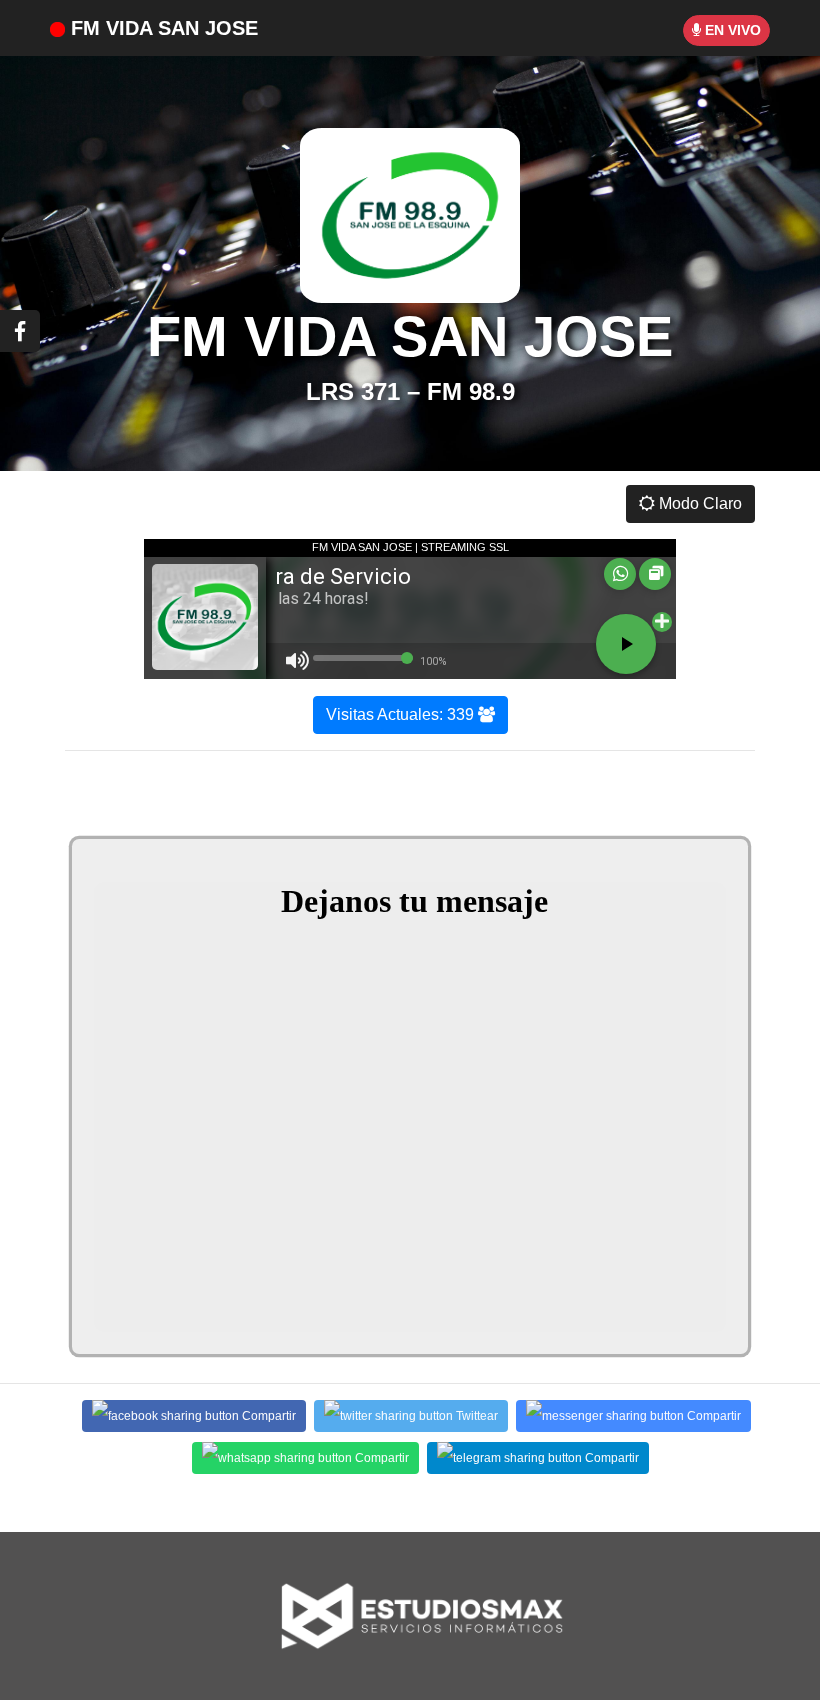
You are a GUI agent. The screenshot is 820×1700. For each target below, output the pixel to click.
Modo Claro (698, 503)
